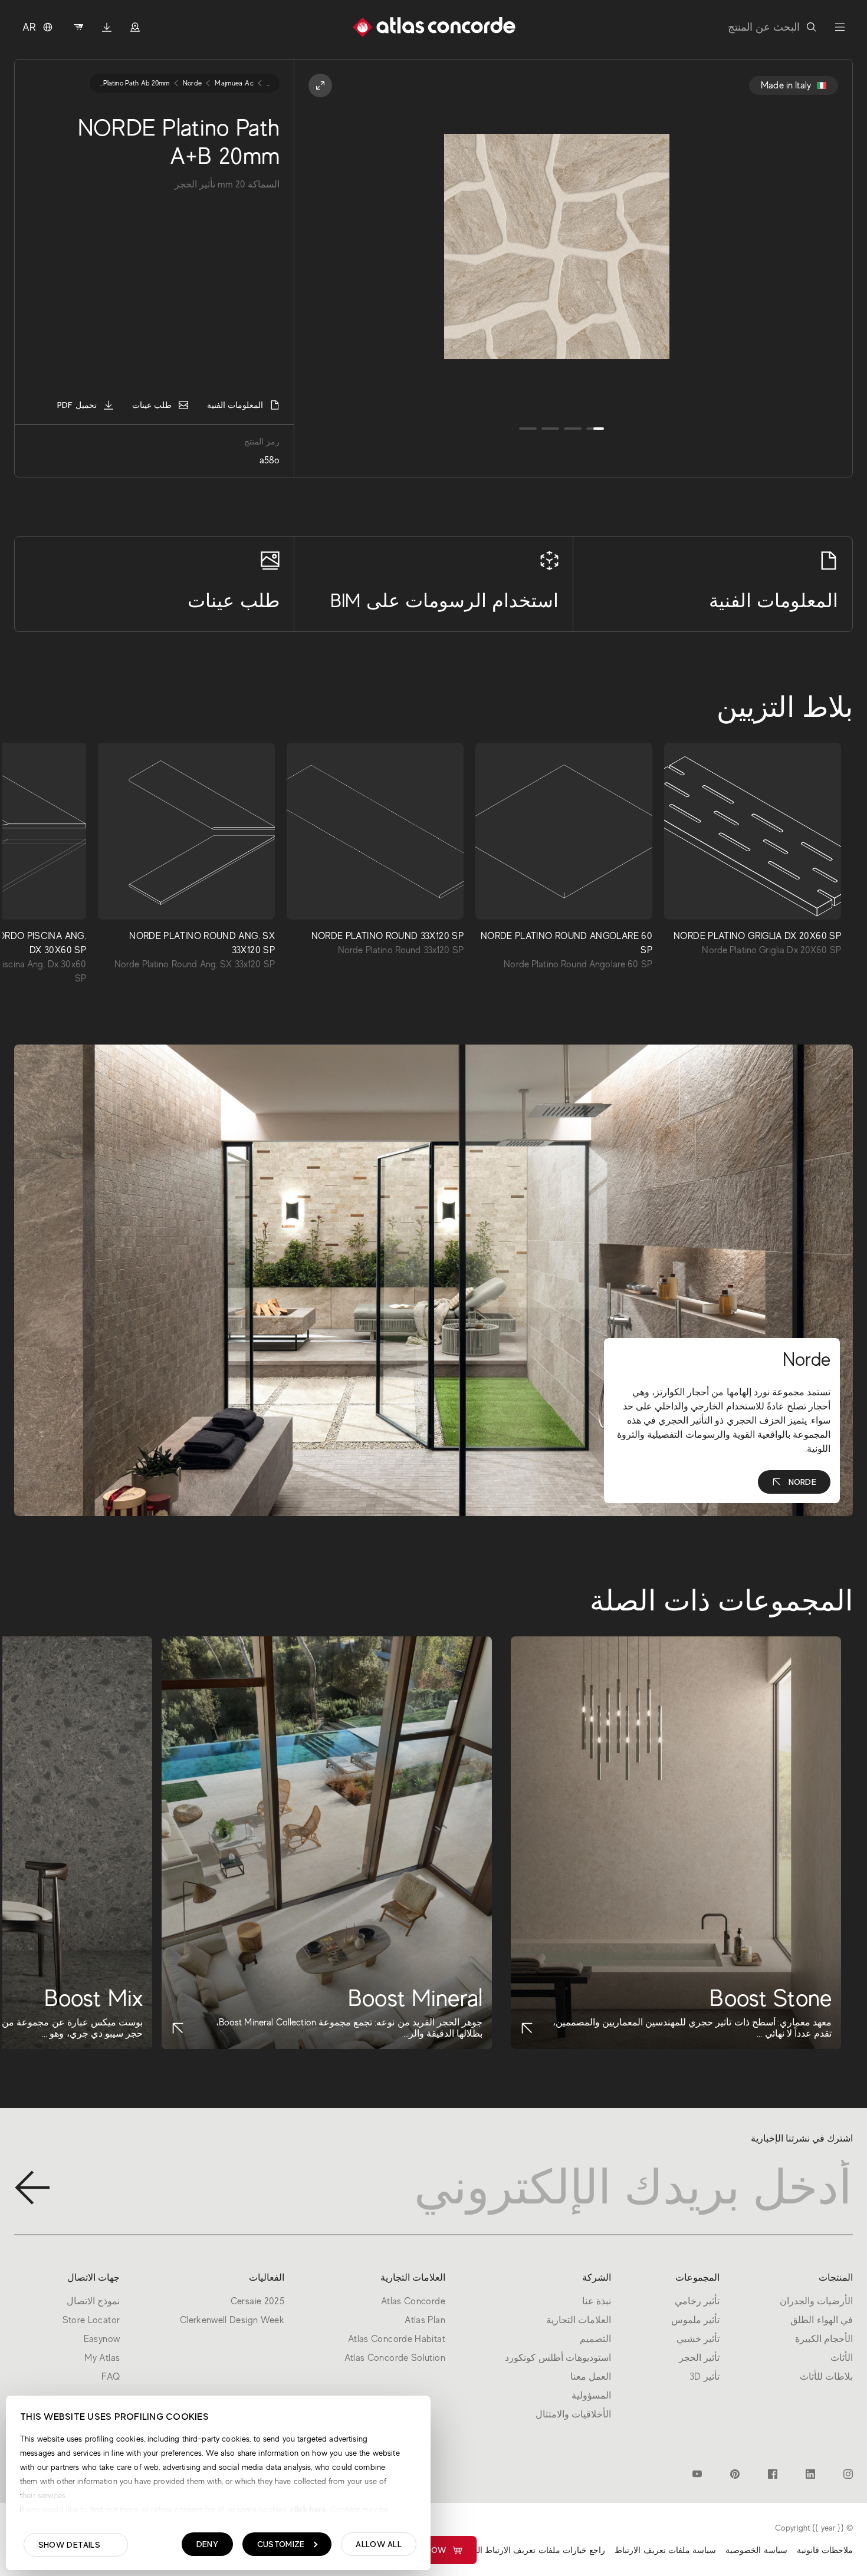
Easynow (426, 2550)
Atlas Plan (425, 2320)
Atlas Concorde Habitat (397, 2339)
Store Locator (91, 2320)
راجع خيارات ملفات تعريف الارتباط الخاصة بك (526, 2550)
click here (307, 2509)
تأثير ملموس (695, 2320)
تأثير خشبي (698, 2339)
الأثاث (842, 2358)
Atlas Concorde (413, 2301)
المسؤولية (591, 2396)
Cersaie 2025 (257, 2301)
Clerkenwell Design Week (232, 2320)
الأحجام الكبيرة (824, 2339)
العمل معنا (591, 2377)
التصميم (595, 2339)
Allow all (379, 2544)
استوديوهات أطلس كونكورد (558, 2358)
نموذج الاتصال (93, 2301)
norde (193, 83)
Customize (281, 2544)
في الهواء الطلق (822, 2320)
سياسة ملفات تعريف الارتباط (665, 2550)
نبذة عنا (597, 2301)
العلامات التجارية (579, 2320)
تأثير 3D (705, 2377)
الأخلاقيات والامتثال (573, 2414)
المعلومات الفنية (235, 405)
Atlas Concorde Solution (395, 2358)
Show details (69, 2545)
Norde (802, 1482)
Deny (207, 2544)
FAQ (111, 2377)
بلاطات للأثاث (826, 2377)
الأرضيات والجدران (816, 2301)
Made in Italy (786, 85)
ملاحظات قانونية (825, 2550)
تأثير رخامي (697, 2301)
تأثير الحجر (699, 2358)
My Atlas (102, 2358)
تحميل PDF (77, 405)
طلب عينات (152, 405)
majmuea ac (234, 83)
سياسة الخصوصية (756, 2550)
